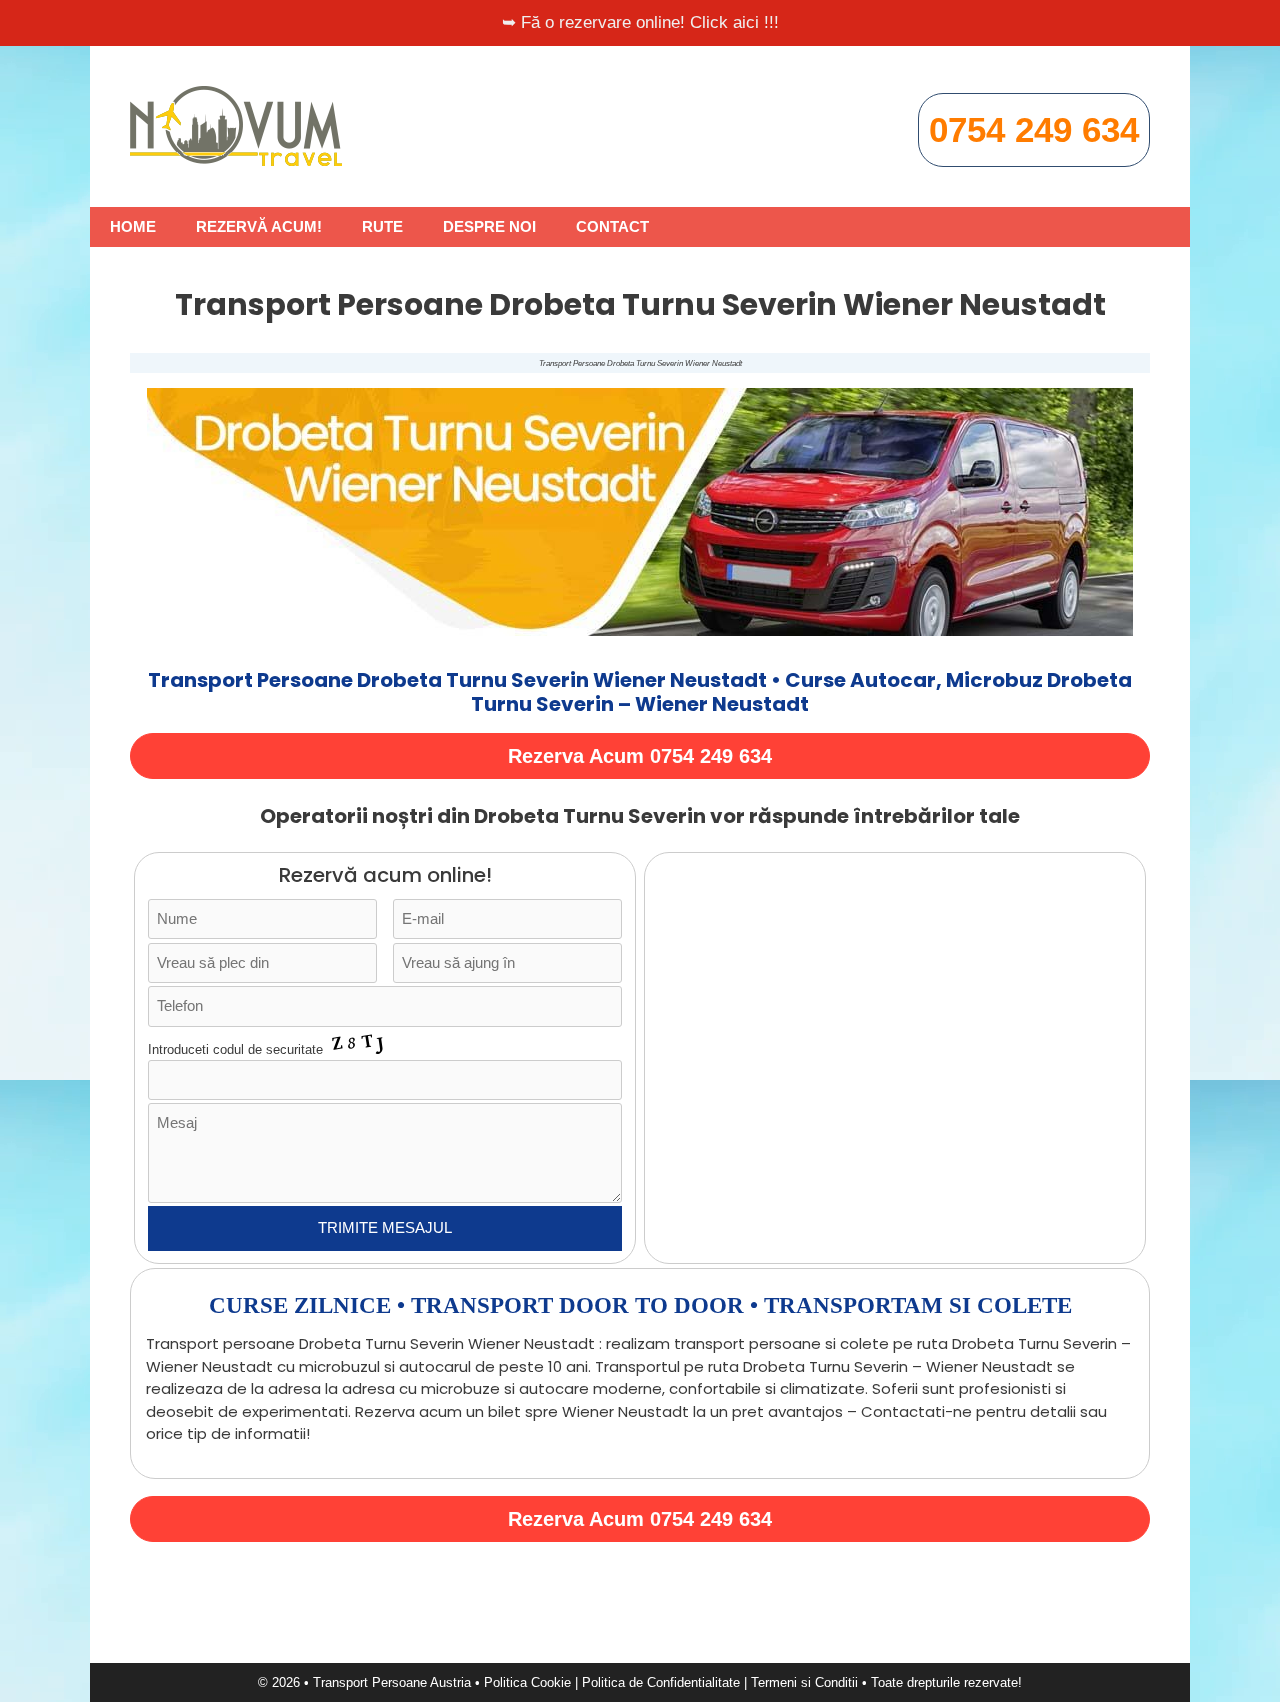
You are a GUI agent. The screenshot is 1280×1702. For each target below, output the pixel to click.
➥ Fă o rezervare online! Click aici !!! (640, 22)
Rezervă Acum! (259, 226)
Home (133, 226)
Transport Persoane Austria (392, 1682)
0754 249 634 (1034, 129)
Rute (382, 226)
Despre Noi (489, 226)
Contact (612, 226)
